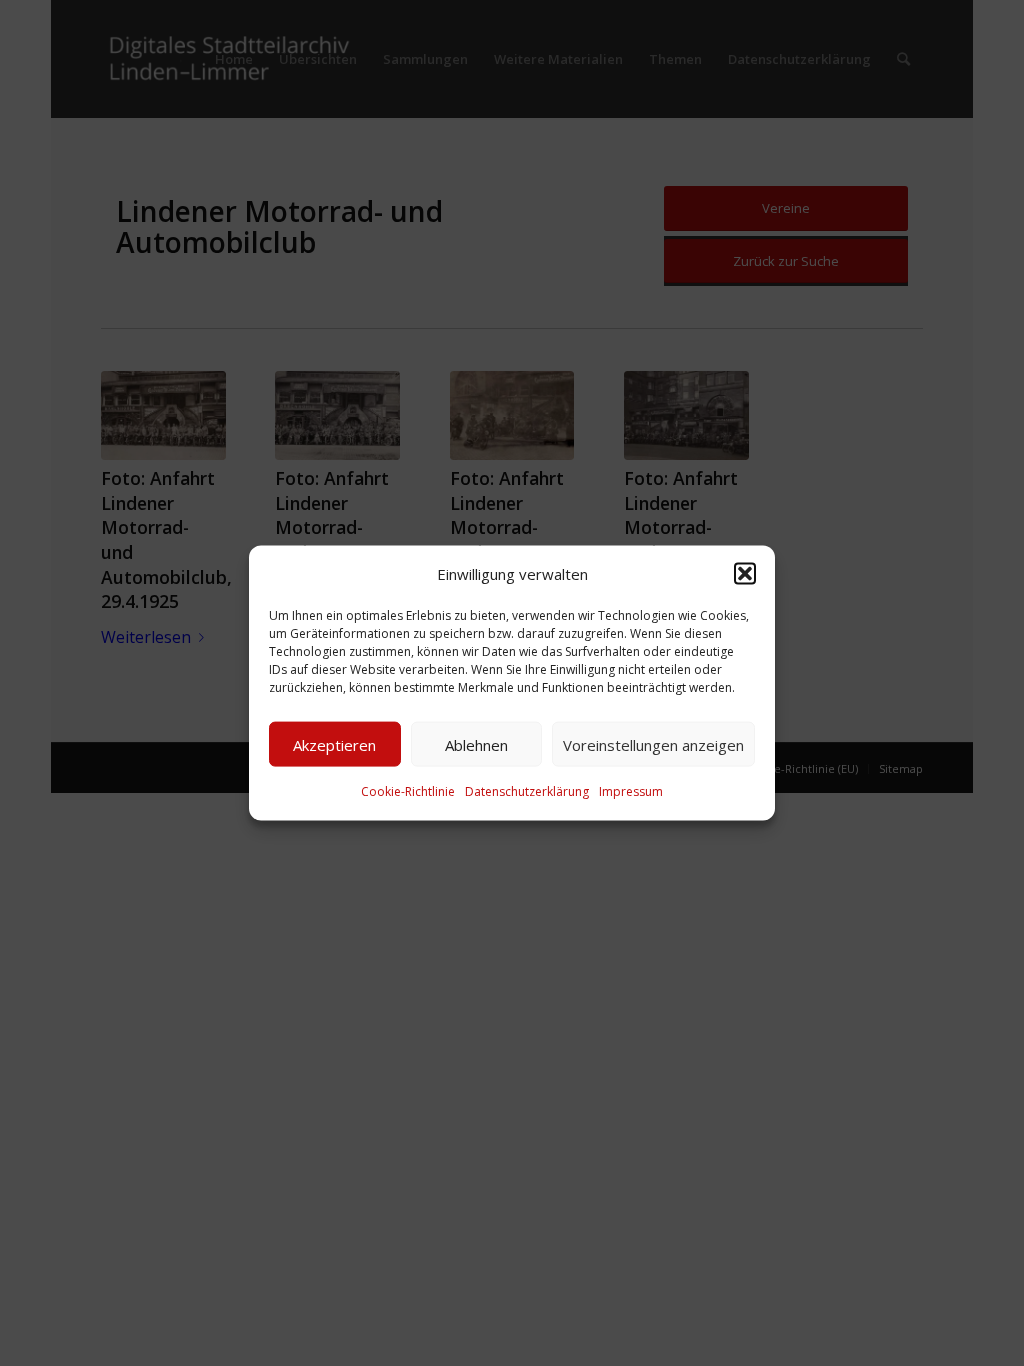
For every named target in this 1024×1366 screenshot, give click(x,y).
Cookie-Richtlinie (408, 791)
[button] (745, 574)
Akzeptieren (334, 745)
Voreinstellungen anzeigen (653, 745)
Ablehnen (476, 745)
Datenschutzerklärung (527, 791)
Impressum (631, 791)
